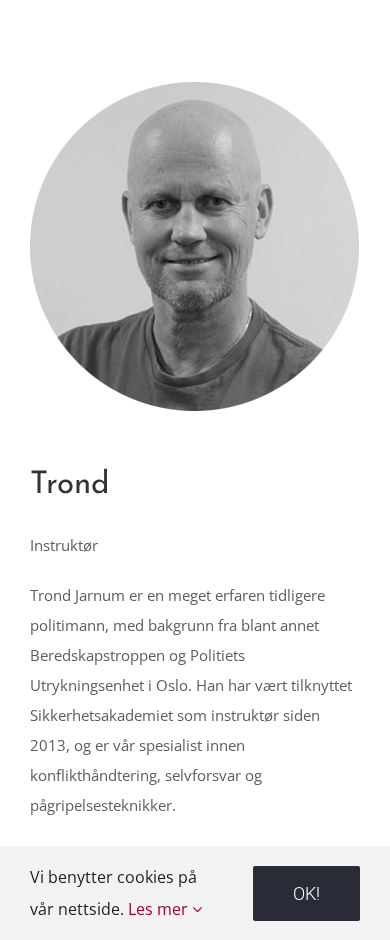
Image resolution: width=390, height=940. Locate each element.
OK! (306, 893)
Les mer (160, 909)
